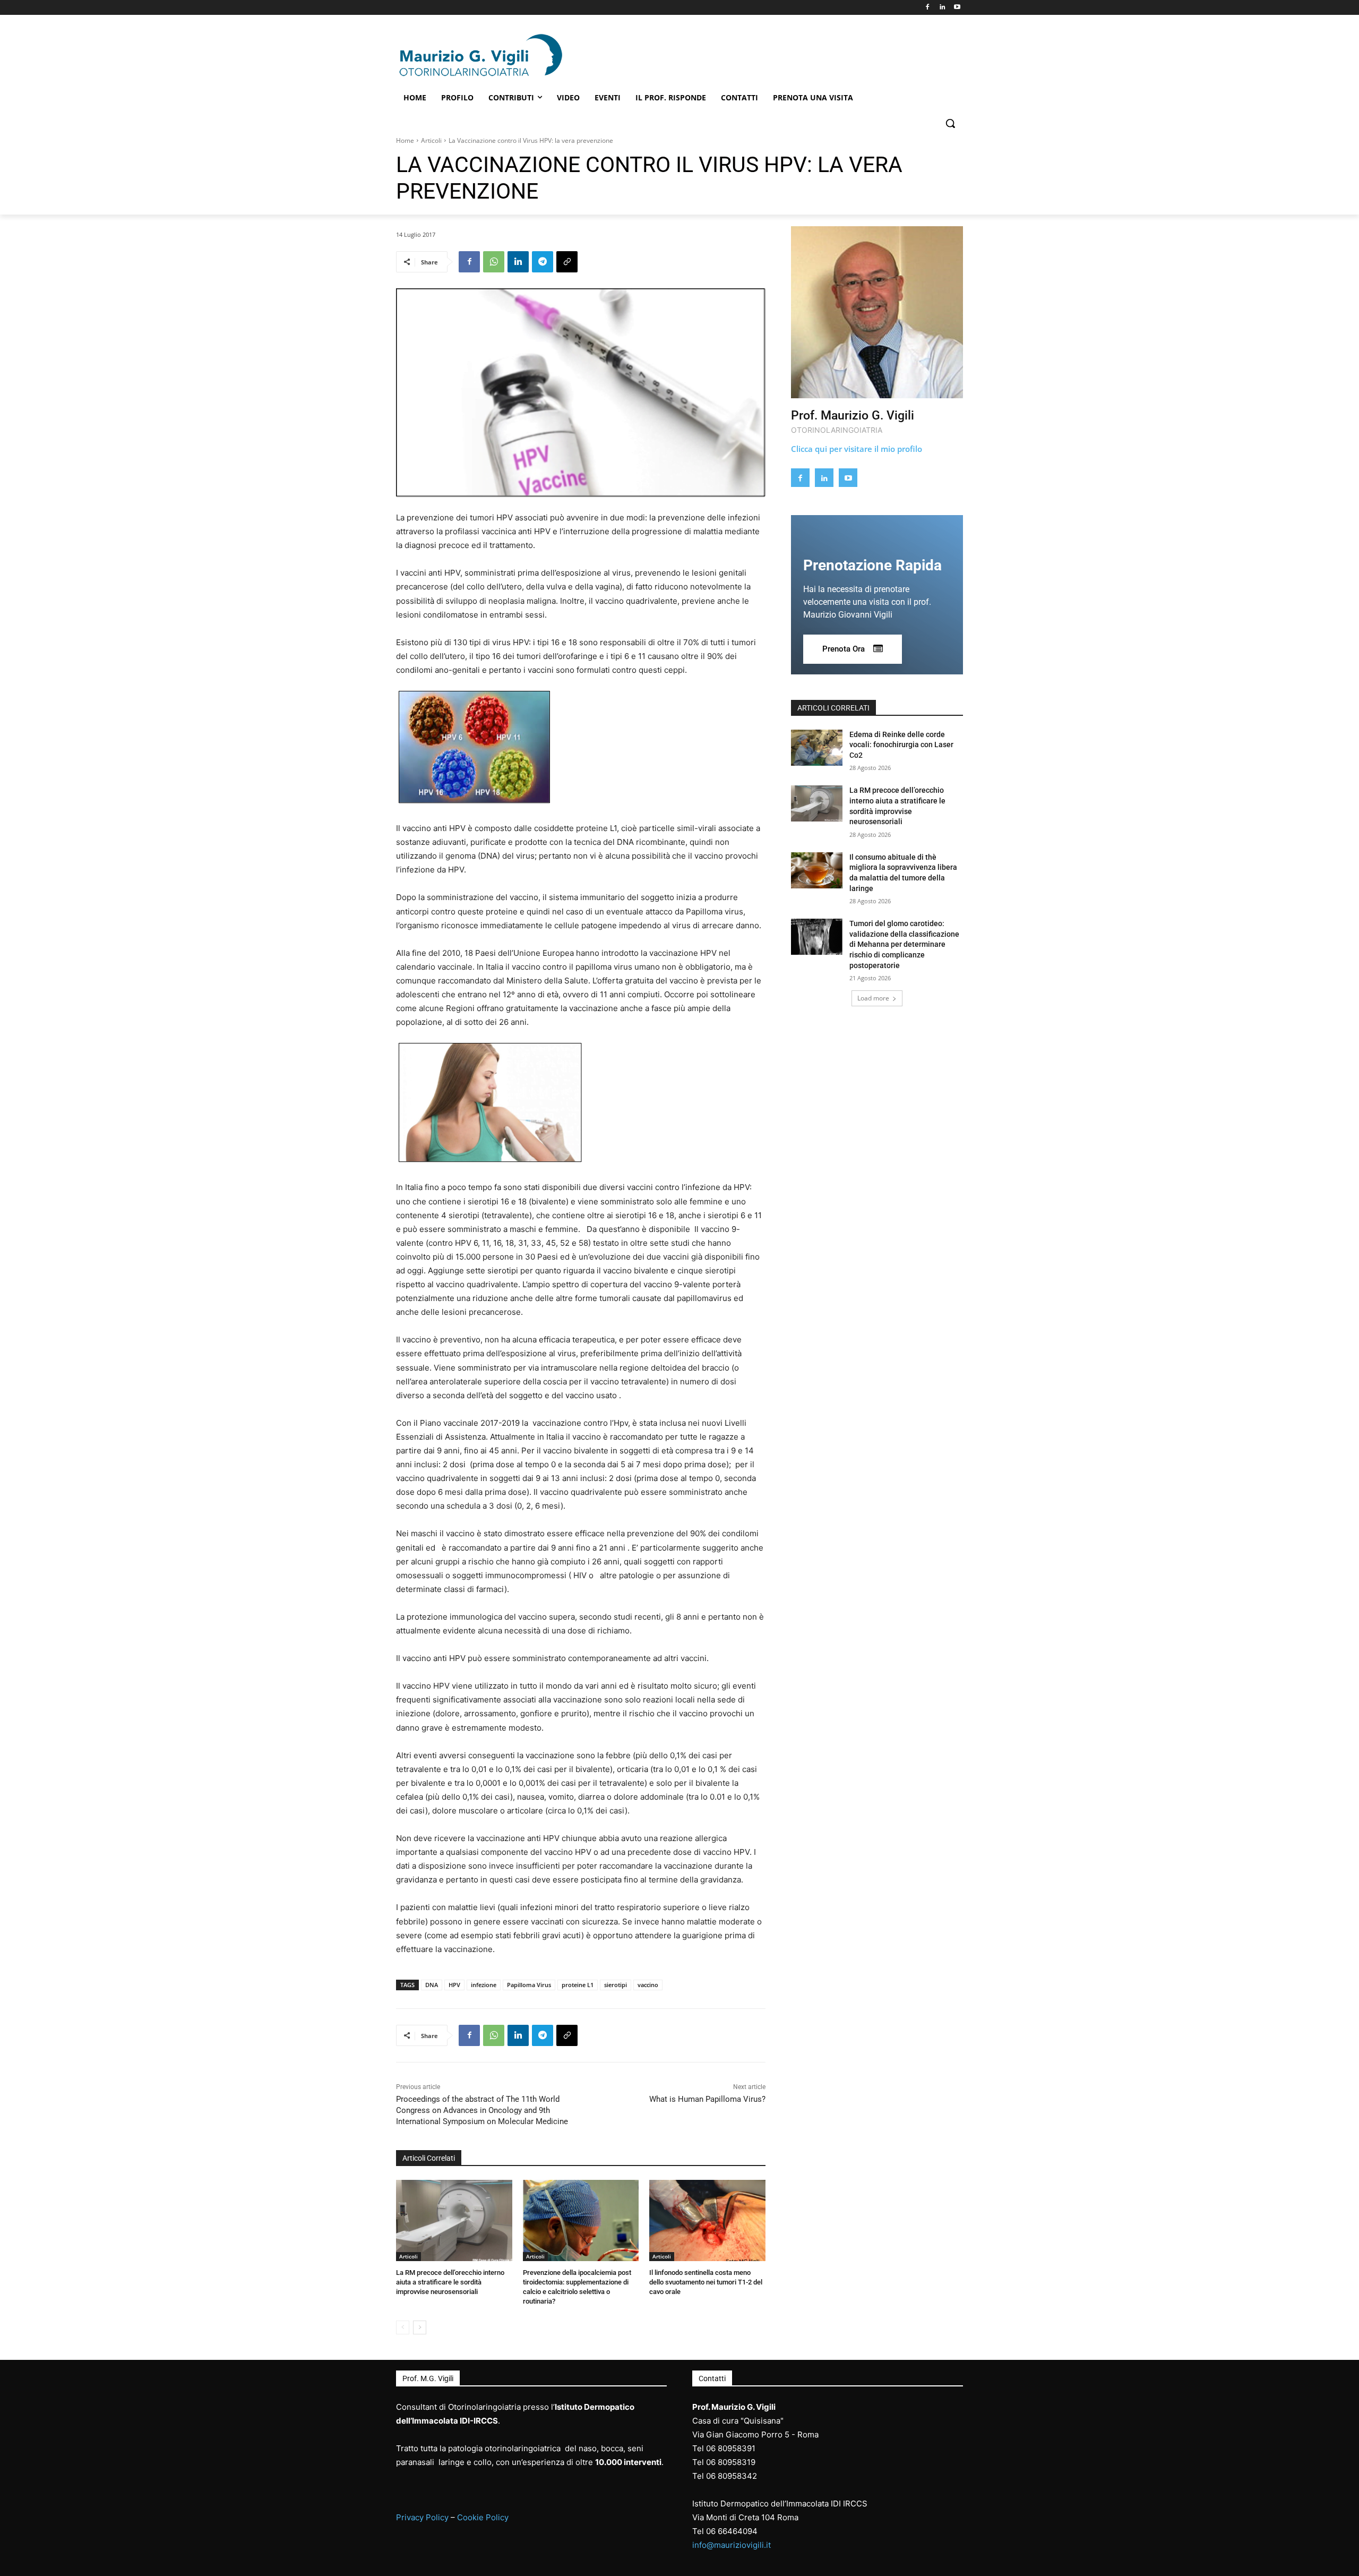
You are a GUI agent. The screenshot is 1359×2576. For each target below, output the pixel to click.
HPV (454, 1985)
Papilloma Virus (529, 1985)
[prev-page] (403, 2327)
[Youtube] (957, 8)
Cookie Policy (483, 2517)
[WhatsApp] (494, 262)
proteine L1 (578, 1985)
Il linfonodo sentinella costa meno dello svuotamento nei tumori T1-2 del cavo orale (706, 2282)
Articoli (431, 140)
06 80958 (724, 2462)
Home (405, 140)
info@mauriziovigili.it (732, 2545)
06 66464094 (732, 2531)
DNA (432, 1985)
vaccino (648, 1985)
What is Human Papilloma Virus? (707, 2099)
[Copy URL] (567, 262)
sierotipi (616, 1985)
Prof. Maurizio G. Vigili (853, 416)
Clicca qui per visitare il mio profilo (857, 449)
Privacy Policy (422, 2517)
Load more (873, 998)
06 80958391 (731, 2448)
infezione (484, 1985)
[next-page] (420, 2327)
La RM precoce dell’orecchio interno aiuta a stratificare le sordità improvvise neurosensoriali (450, 2282)
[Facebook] (928, 8)
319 (749, 2462)
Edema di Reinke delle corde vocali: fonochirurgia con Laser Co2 (901, 745)
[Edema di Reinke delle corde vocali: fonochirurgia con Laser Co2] (817, 748)
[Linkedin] (942, 8)
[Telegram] (543, 262)
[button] (950, 123)
